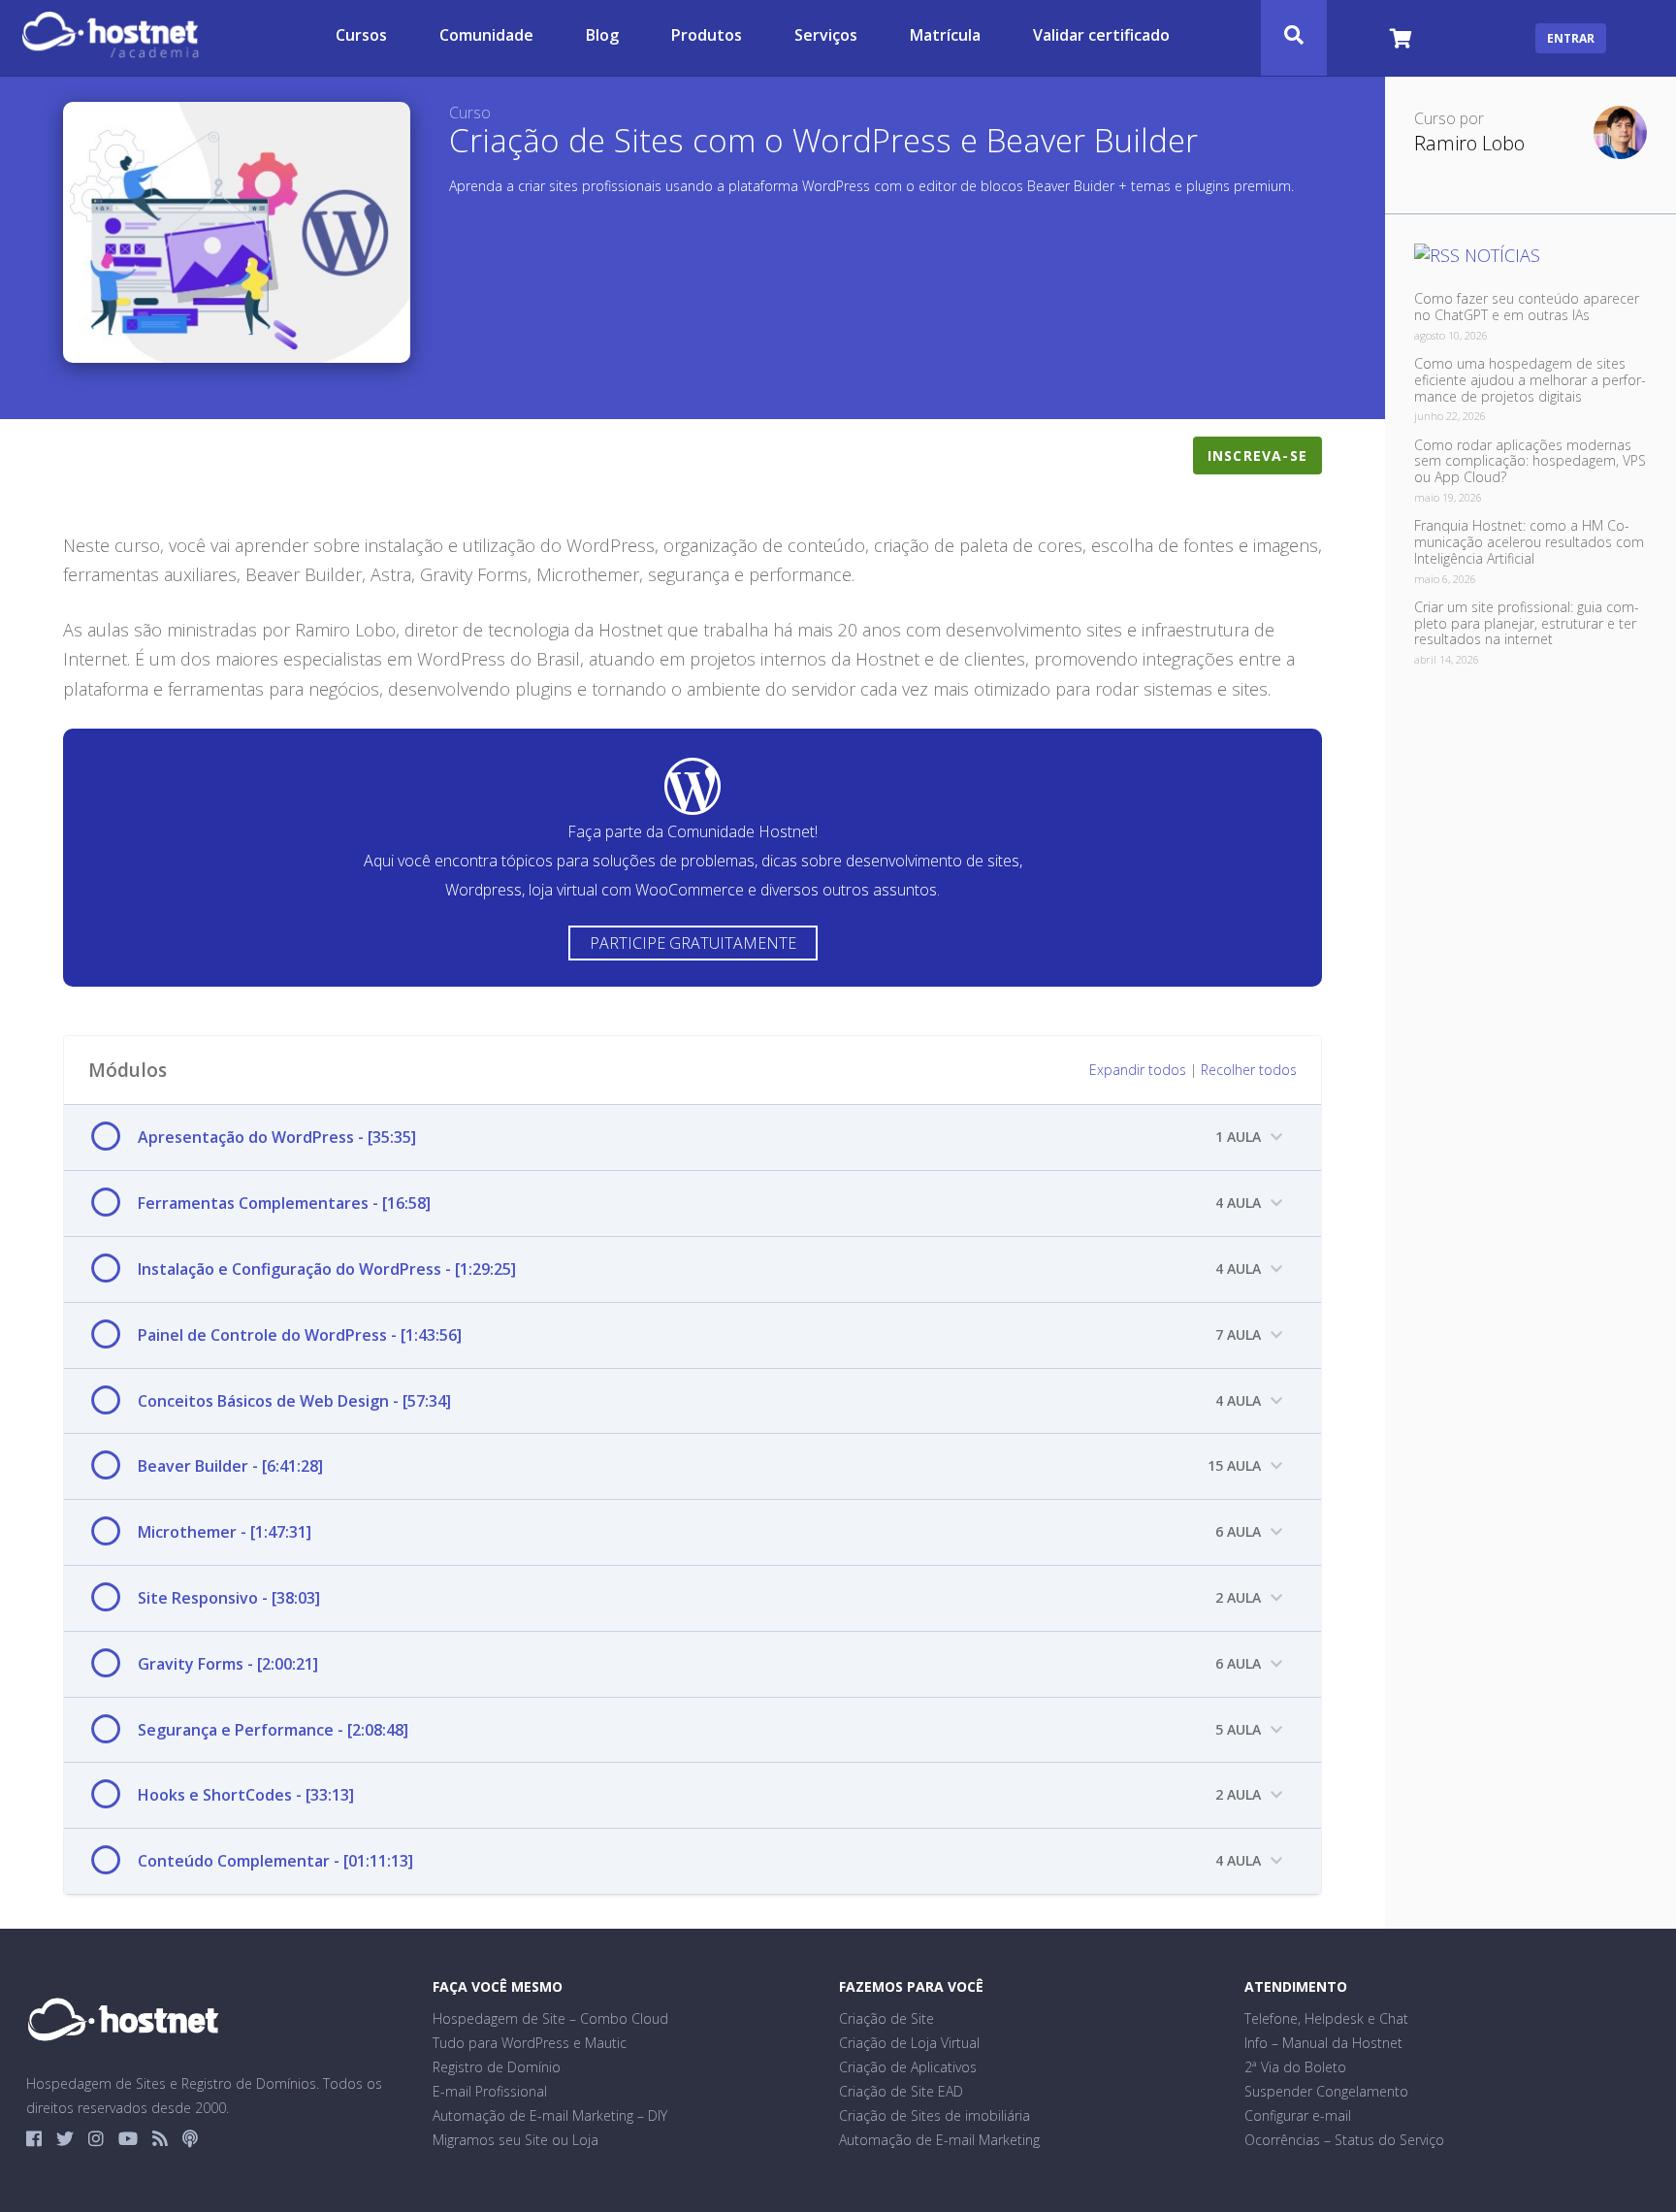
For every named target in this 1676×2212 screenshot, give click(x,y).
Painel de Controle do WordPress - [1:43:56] (300, 1335)
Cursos (361, 36)
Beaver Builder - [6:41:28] (230, 1466)
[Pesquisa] (1294, 38)
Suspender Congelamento (1326, 2091)
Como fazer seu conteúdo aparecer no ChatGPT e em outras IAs (1527, 307)
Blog (602, 36)
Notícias (1502, 255)
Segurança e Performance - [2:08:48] (273, 1730)
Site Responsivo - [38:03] (229, 1598)
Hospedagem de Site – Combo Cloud (550, 2018)
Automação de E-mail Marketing (939, 2140)
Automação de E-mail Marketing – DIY (550, 2115)
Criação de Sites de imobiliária (935, 2115)
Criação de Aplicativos (908, 2067)
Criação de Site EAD (901, 2091)
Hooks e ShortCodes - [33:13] (246, 1795)
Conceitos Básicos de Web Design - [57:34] (294, 1401)
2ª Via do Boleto (1295, 2067)
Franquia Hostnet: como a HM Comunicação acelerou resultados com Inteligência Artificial (1529, 542)
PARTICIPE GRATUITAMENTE (693, 943)
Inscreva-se (1257, 455)
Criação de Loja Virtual (909, 2043)
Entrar (1571, 38)
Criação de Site (886, 2018)
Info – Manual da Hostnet (1323, 2043)
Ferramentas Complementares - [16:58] (284, 1203)
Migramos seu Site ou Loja (516, 2140)
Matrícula (945, 36)
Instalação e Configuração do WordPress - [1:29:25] (327, 1269)
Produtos (707, 36)
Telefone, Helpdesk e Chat (1326, 2018)
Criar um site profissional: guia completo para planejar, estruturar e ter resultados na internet (1527, 623)
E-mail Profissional (490, 2091)
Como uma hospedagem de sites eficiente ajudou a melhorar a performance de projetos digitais (1530, 380)
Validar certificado (1101, 36)
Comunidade (486, 36)
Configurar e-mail (1298, 2115)
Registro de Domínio (497, 2067)
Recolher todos (1249, 1070)
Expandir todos (1138, 1070)
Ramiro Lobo (1469, 144)
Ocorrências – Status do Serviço (1344, 2140)
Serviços (826, 36)
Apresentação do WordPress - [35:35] (277, 1137)
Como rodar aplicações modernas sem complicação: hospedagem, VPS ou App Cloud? (1530, 461)
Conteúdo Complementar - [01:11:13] (275, 1861)
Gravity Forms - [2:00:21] (228, 1664)
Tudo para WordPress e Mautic (530, 2043)
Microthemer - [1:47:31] (225, 1532)
